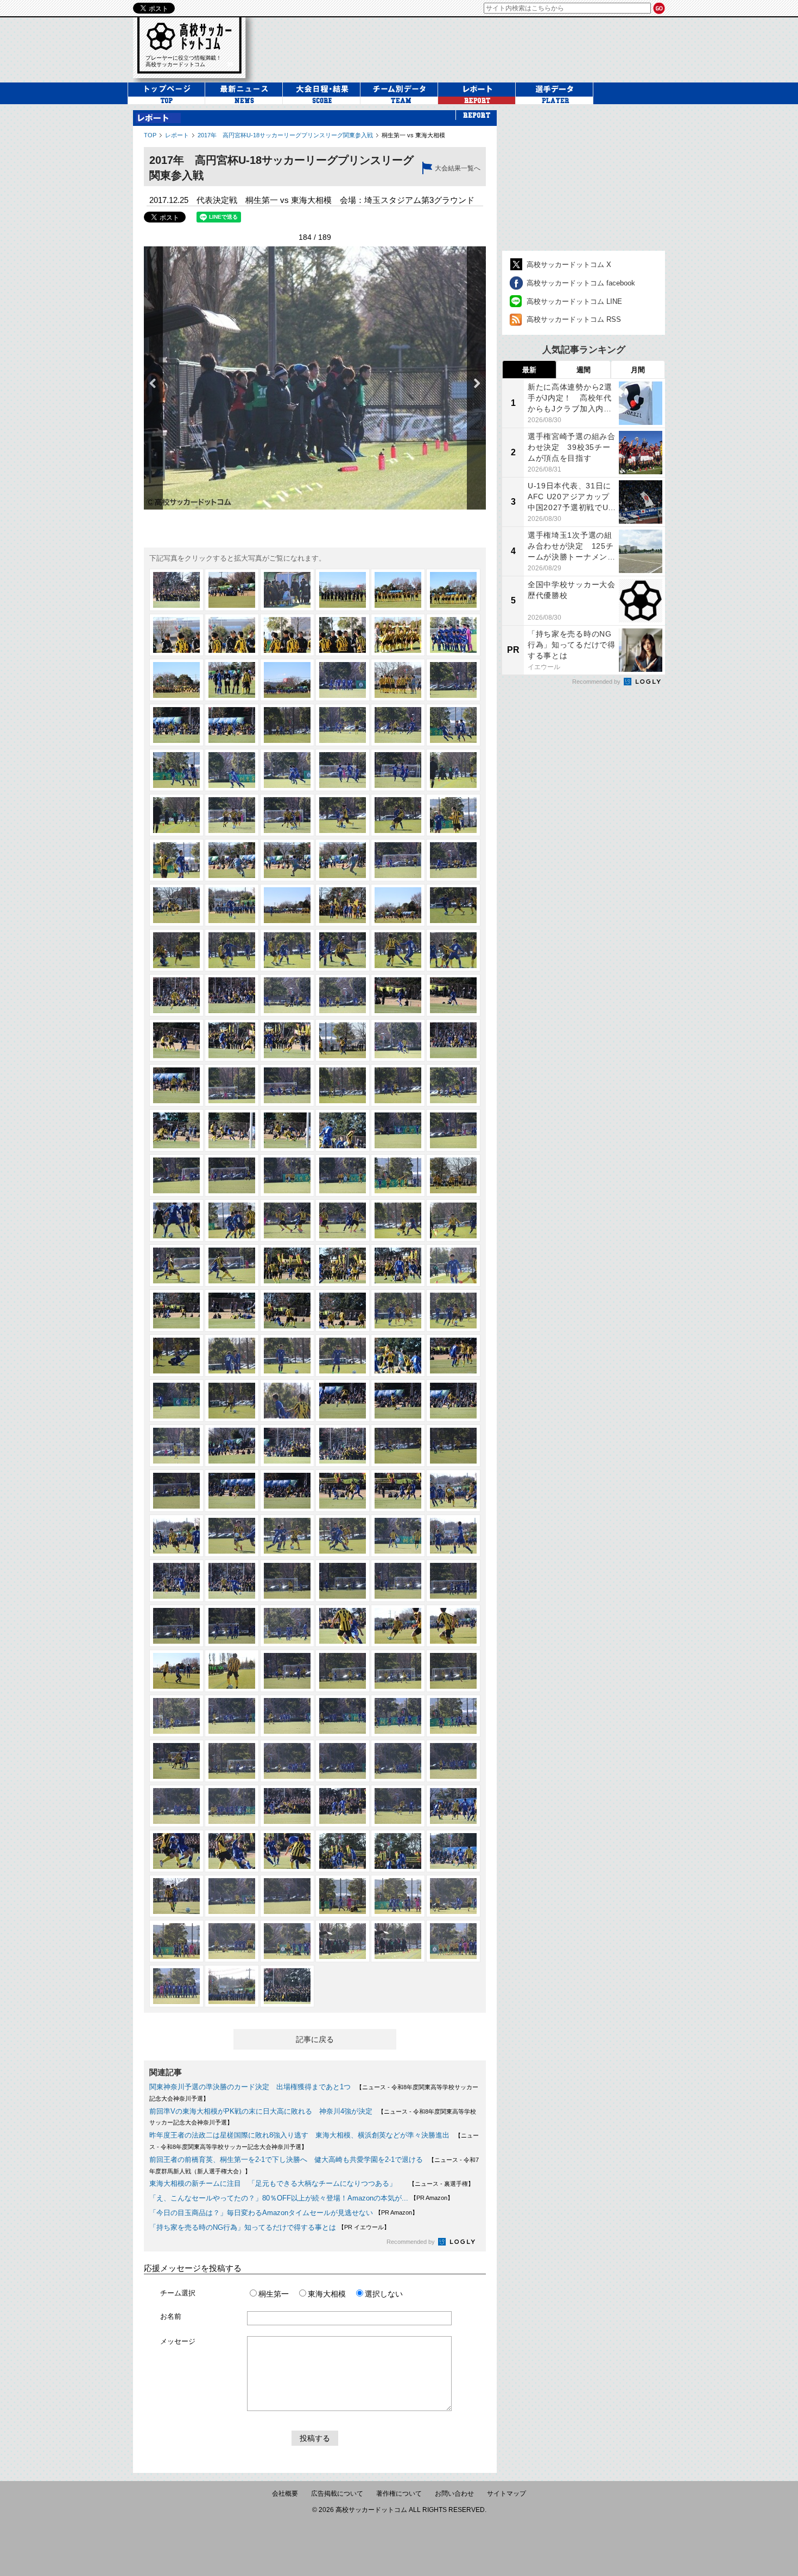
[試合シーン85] (176, 1220)
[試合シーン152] (232, 1716)
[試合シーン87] (287, 1220)
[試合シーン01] (176, 590)
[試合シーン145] (176, 1671)
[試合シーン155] (398, 1716)
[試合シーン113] (398, 1401)
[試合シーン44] (232, 905)
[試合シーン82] (343, 1175)
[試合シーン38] (232, 860)
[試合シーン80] (232, 1175)
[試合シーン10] (343, 635)
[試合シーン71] (398, 1085)
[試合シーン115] (176, 1446)
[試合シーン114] (453, 1401)
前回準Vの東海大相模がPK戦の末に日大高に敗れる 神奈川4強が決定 (261, 2111)
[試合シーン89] (398, 1220)
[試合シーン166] (343, 1806)
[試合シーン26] (232, 770)
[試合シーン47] (398, 905)
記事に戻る (315, 2039)
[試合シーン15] (287, 680)
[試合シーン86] (232, 1220)
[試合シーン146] (232, 1671)
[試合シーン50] (232, 950)
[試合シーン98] (232, 1311)
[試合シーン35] (398, 815)
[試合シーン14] (232, 680)
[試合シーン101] (398, 1311)
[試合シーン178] (343, 1896)
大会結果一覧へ (458, 168)
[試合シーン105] (287, 1356)
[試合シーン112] (343, 1401)
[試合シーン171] (287, 1851)
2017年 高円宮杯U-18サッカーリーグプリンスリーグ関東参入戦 (285, 135)
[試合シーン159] (287, 1761)
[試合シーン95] (398, 1265)
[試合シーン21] (287, 725)
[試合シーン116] (232, 1446)
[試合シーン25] (176, 770)
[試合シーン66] (453, 1040)
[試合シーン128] (232, 1536)
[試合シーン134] (232, 1581)
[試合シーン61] (176, 1040)
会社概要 (285, 2494)
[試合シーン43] (176, 905)
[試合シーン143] (398, 1626)
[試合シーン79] (176, 1175)
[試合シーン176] (232, 1896)
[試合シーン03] (287, 590)
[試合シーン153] (287, 1716)
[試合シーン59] (398, 995)
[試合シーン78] (453, 1130)
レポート (177, 135)
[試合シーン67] (176, 1085)
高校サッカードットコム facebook (581, 283)
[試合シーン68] (232, 1085)
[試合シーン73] (176, 1130)
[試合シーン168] (453, 1806)
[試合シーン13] (176, 680)
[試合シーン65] (398, 1040)
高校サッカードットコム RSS (574, 319)
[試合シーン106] (343, 1356)
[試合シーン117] (287, 1446)
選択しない (384, 2294)
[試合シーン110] (232, 1401)
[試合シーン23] (398, 725)
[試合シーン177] (287, 1896)
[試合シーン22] (343, 725)
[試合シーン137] (398, 1581)
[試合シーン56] (232, 995)
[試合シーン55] (176, 995)
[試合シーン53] (398, 950)
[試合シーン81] (287, 1175)
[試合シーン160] (343, 1761)
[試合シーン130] (343, 1536)
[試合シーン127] (176, 1536)
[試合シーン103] (176, 1356)
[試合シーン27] (287, 770)
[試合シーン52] (343, 950)
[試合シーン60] (453, 995)
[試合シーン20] (232, 725)
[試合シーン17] (398, 680)
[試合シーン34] (343, 815)
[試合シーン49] (176, 950)
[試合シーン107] (398, 1356)
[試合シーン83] (398, 1175)
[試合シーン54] (453, 950)
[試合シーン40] (343, 860)
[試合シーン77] (398, 1130)
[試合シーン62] (232, 1040)
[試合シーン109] (176, 1401)
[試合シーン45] (287, 905)
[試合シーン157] (176, 1761)
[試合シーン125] (398, 1491)
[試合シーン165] (287, 1806)
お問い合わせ (454, 2494)
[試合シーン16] (343, 680)
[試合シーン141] (287, 1626)
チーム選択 (178, 2293)
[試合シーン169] (176, 1851)
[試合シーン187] (176, 1986)
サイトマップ (506, 2494)
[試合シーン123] (287, 1491)
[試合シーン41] (398, 860)
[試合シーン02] (232, 590)
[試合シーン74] (232, 1130)
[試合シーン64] (343, 1040)
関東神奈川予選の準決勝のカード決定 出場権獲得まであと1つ (250, 2087)
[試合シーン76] (343, 1130)
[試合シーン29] (398, 770)
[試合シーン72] (453, 1085)
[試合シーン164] (232, 1806)
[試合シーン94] (343, 1265)
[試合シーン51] (287, 950)
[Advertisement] (466, 48)
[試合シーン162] (453, 1761)
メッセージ (178, 2341)
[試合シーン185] (398, 1941)
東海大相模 (327, 2294)
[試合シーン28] (343, 770)
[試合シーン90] (453, 1220)
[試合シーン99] (287, 1311)
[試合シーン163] (176, 1806)
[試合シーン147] (287, 1671)
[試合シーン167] (398, 1806)
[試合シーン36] (453, 815)
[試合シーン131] (398, 1536)
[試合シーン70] (343, 1085)
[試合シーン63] (287, 1040)
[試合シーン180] (453, 1896)
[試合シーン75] (287, 1130)
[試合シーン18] (453, 680)
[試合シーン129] (287, 1536)
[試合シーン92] (232, 1265)
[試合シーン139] (176, 1626)
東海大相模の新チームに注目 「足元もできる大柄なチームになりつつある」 (276, 2183)
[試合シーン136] (343, 1581)
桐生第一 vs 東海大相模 (413, 135)
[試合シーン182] (232, 1941)
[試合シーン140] (232, 1626)
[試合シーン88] (343, 1220)
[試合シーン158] (232, 1761)
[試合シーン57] (287, 995)
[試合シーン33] (287, 815)
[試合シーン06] (453, 590)
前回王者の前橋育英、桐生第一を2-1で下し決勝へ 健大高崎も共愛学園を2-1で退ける (286, 2160)
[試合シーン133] (176, 1581)
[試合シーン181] (176, 1941)
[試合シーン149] (398, 1671)
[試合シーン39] (287, 860)
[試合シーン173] (398, 1851)
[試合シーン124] (343, 1491)
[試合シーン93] (287, 1265)
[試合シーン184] (343, 1941)
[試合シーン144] (453, 1626)
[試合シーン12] (453, 635)
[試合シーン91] (176, 1265)
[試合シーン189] (287, 1986)
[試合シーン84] (453, 1175)
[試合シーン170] (232, 1851)
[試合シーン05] (398, 590)
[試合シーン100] (343, 1311)
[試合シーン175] (176, 1896)
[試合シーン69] (287, 1085)
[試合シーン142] (343, 1626)
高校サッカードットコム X (569, 265)
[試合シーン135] (287, 1581)
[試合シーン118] (343, 1446)
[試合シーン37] (176, 860)
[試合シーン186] (453, 1941)
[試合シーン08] (232, 635)
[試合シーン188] (232, 1986)
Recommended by (411, 2242)
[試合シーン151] (176, 1716)
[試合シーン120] (453, 1446)
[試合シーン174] (453, 1851)
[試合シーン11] (398, 635)
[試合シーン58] (343, 995)
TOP (150, 135)
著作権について (399, 2494)
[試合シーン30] (453, 770)
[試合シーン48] (453, 905)
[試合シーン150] (453, 1671)
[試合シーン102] (453, 1311)
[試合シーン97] (176, 1311)
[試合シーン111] (287, 1401)
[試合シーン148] (343, 1671)
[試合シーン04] (343, 590)
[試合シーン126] (453, 1491)
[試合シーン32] (232, 815)
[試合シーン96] (453, 1265)
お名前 (171, 2316)
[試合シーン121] (176, 1491)
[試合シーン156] (453, 1716)
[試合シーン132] (453, 1536)
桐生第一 (274, 2294)
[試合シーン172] (343, 1851)
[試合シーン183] (287, 1941)
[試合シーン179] (398, 1896)
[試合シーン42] (453, 860)
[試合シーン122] (232, 1491)
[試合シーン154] (343, 1716)
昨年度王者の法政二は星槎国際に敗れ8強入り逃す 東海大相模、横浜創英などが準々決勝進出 (299, 2135)
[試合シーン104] (232, 1356)
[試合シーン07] (176, 635)
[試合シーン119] (398, 1446)
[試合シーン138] (453, 1581)
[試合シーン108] (453, 1356)
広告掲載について (337, 2494)
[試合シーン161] (398, 1761)
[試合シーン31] (176, 815)
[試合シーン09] (287, 635)
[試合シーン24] (453, 725)
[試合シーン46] (343, 905)
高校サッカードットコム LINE (574, 301)
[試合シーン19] (176, 725)
